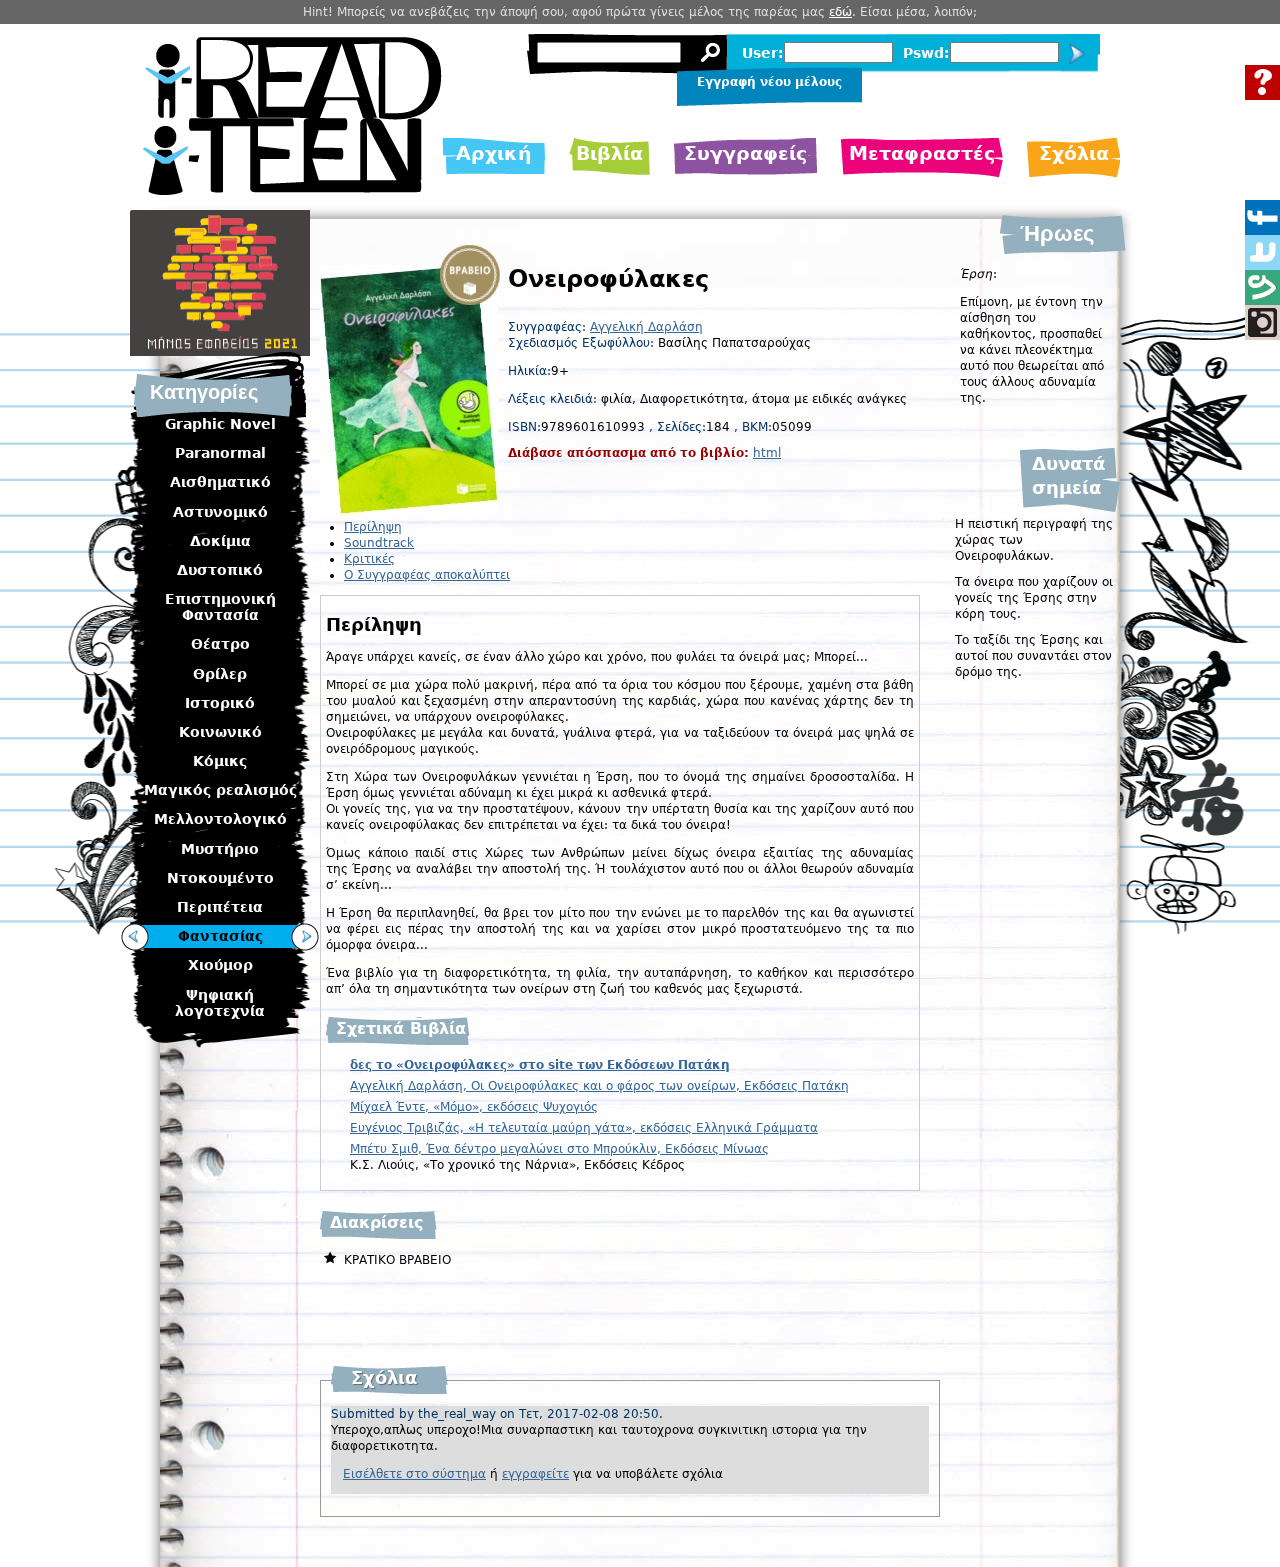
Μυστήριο (220, 849)
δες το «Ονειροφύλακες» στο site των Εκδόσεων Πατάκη (540, 1065)
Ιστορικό (220, 703)
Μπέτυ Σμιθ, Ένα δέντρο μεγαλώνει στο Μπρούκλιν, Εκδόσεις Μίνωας (559, 1149)
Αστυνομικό (220, 512)
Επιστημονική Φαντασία (220, 607)
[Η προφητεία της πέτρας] (305, 936)
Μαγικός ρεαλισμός (220, 790)
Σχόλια (1074, 153)
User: (763, 53)
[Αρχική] (292, 190)
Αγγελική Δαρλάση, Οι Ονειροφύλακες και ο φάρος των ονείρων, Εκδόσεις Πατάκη (599, 1086)
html (767, 453)
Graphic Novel (220, 424)
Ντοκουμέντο (220, 878)
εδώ (840, 12)
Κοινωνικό (220, 732)
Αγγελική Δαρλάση (646, 327)
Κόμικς (220, 761)
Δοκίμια (220, 541)
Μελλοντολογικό (220, 819)
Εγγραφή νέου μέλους (769, 82)
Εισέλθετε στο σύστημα (414, 1474)
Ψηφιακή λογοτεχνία (220, 1003)
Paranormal (220, 453)
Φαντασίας (220, 936)
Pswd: (926, 53)
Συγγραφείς (745, 153)
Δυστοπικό (220, 570)
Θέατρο (220, 644)
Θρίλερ (220, 674)
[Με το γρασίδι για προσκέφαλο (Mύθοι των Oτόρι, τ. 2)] (135, 936)
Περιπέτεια (220, 907)
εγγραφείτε (535, 1474)
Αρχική (494, 153)
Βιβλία (609, 153)
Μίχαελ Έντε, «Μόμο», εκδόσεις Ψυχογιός (474, 1107)
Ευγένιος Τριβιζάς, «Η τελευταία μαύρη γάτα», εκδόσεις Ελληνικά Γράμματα (584, 1128)
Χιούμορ (220, 965)
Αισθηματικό (220, 482)
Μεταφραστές (922, 153)
